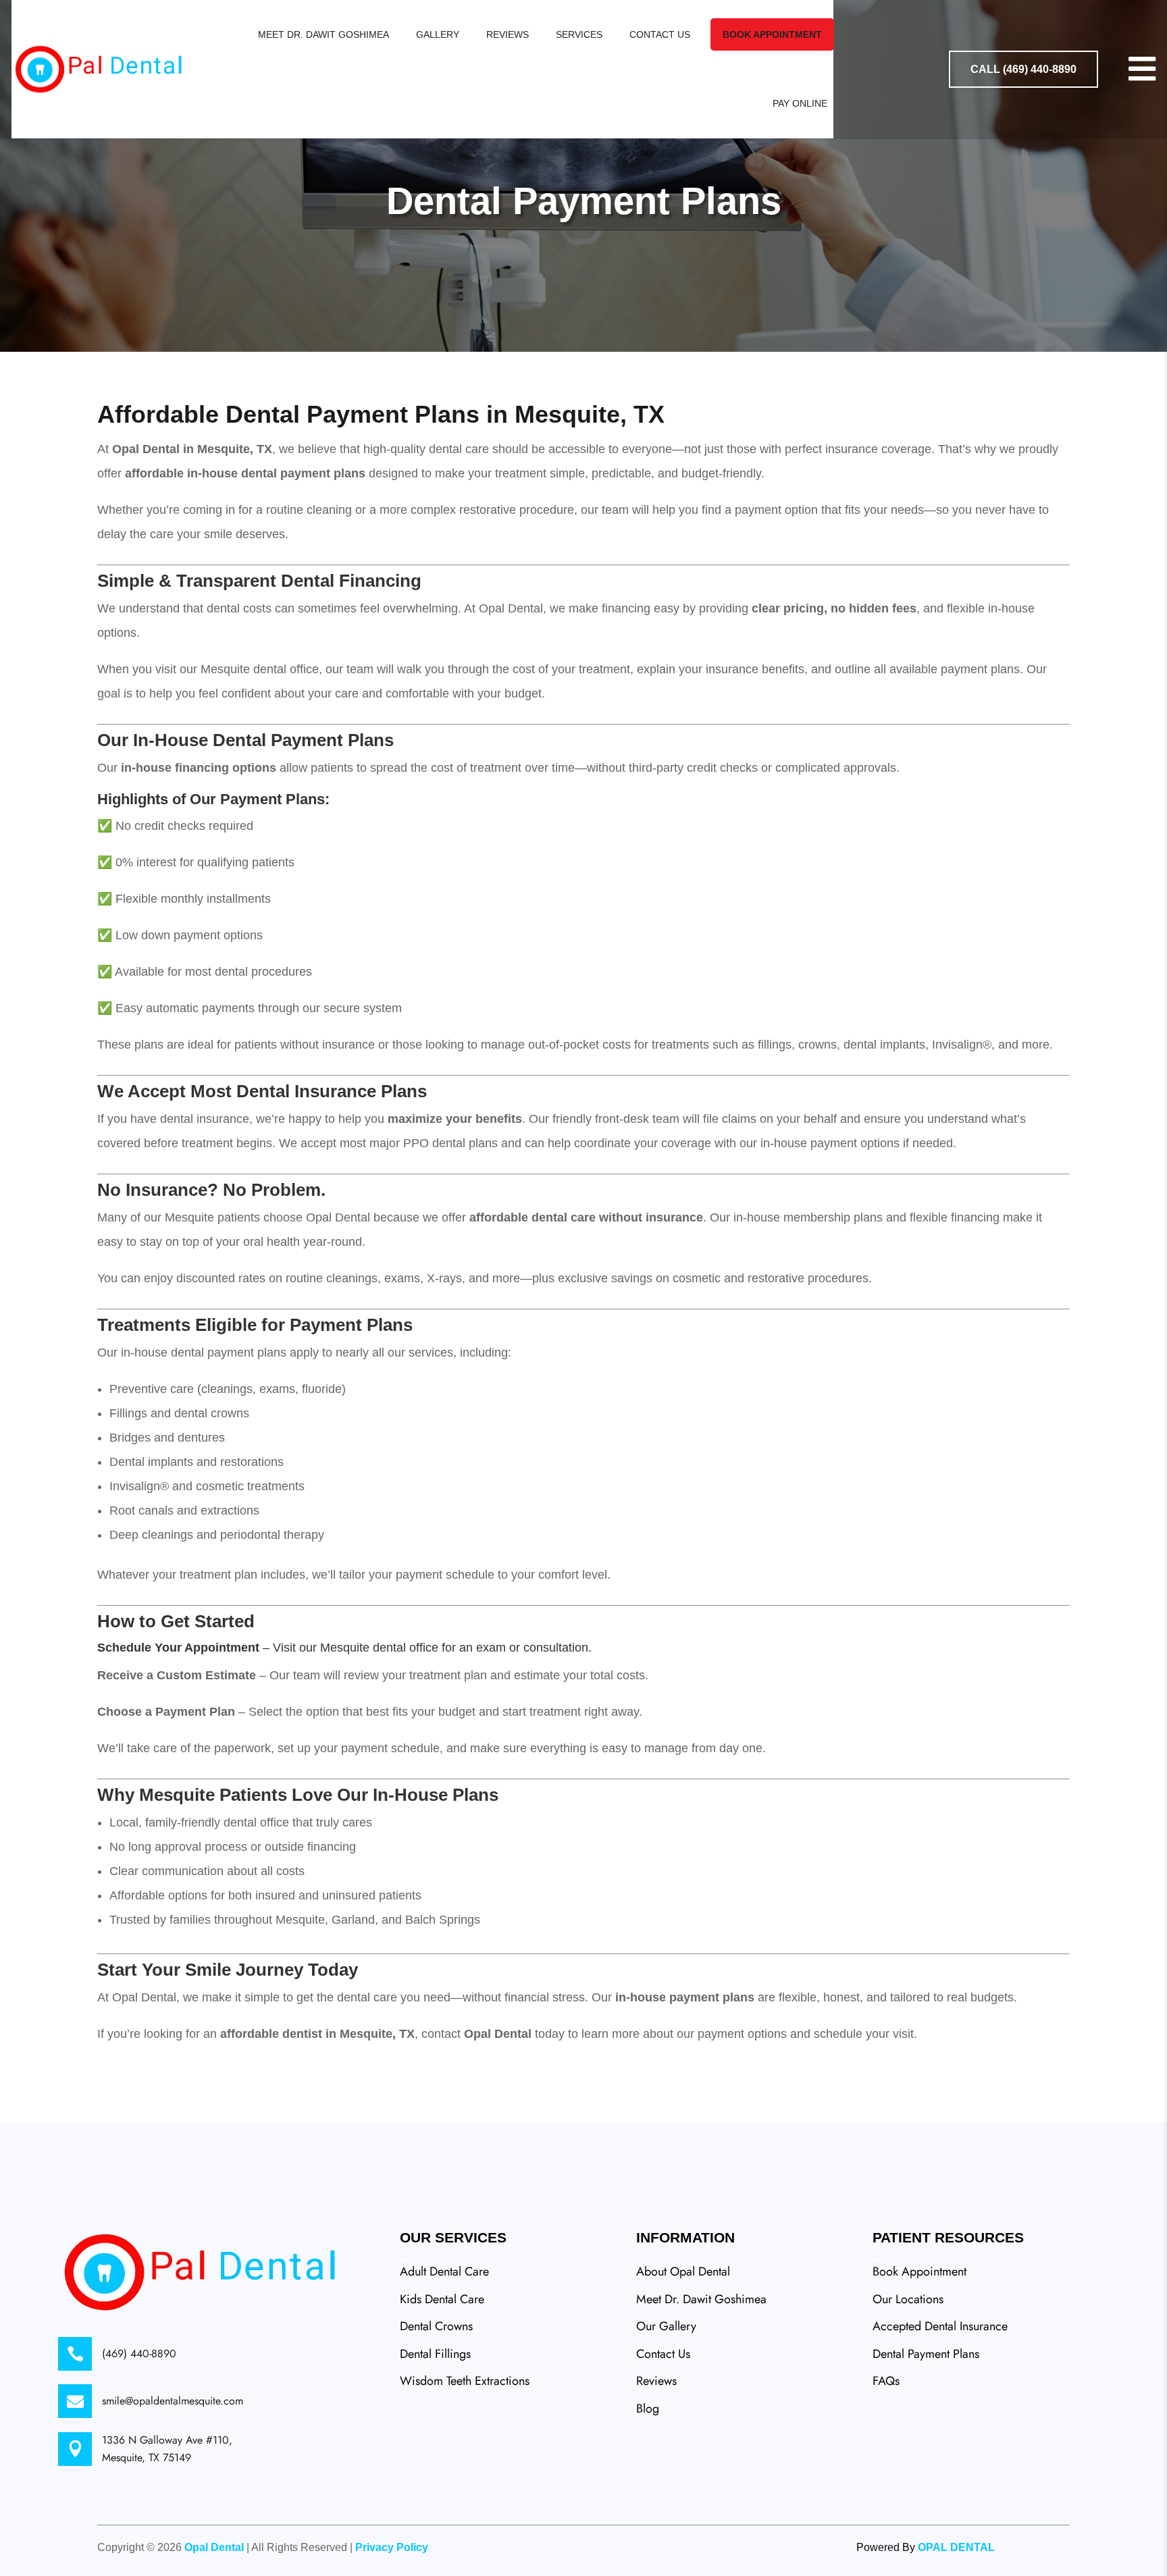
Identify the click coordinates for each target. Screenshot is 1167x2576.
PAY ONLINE (800, 103)
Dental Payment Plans (926, 2354)
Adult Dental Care (444, 2271)
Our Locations (908, 2299)
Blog (648, 2409)
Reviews (508, 34)
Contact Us (660, 34)
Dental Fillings (435, 2354)
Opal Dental (214, 2547)
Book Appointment (772, 34)
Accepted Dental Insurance (940, 2326)
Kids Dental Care (442, 2299)
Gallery (438, 34)
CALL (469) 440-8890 (1023, 69)
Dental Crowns (436, 2326)
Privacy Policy (392, 2547)
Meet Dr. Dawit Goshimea (323, 34)
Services (579, 34)
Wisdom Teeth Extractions (465, 2381)
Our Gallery (666, 2326)
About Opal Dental (683, 2271)
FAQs (886, 2381)
